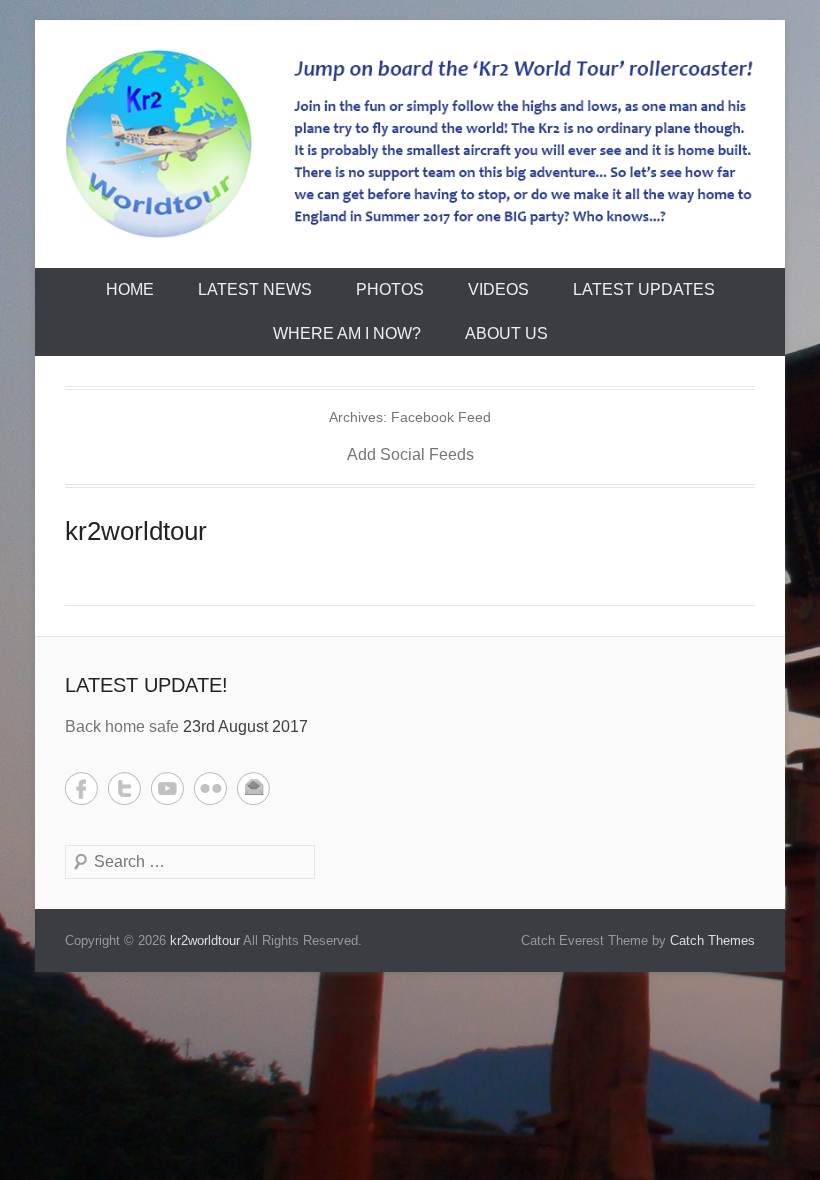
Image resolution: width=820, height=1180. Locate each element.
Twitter (124, 788)
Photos (390, 289)
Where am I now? (347, 333)
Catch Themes (712, 940)
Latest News (255, 289)
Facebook (81, 788)
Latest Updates (644, 289)
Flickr (210, 788)
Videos (498, 289)
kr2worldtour (136, 531)
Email (253, 788)
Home (130, 289)
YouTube (167, 788)
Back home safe (122, 726)
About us (506, 333)
